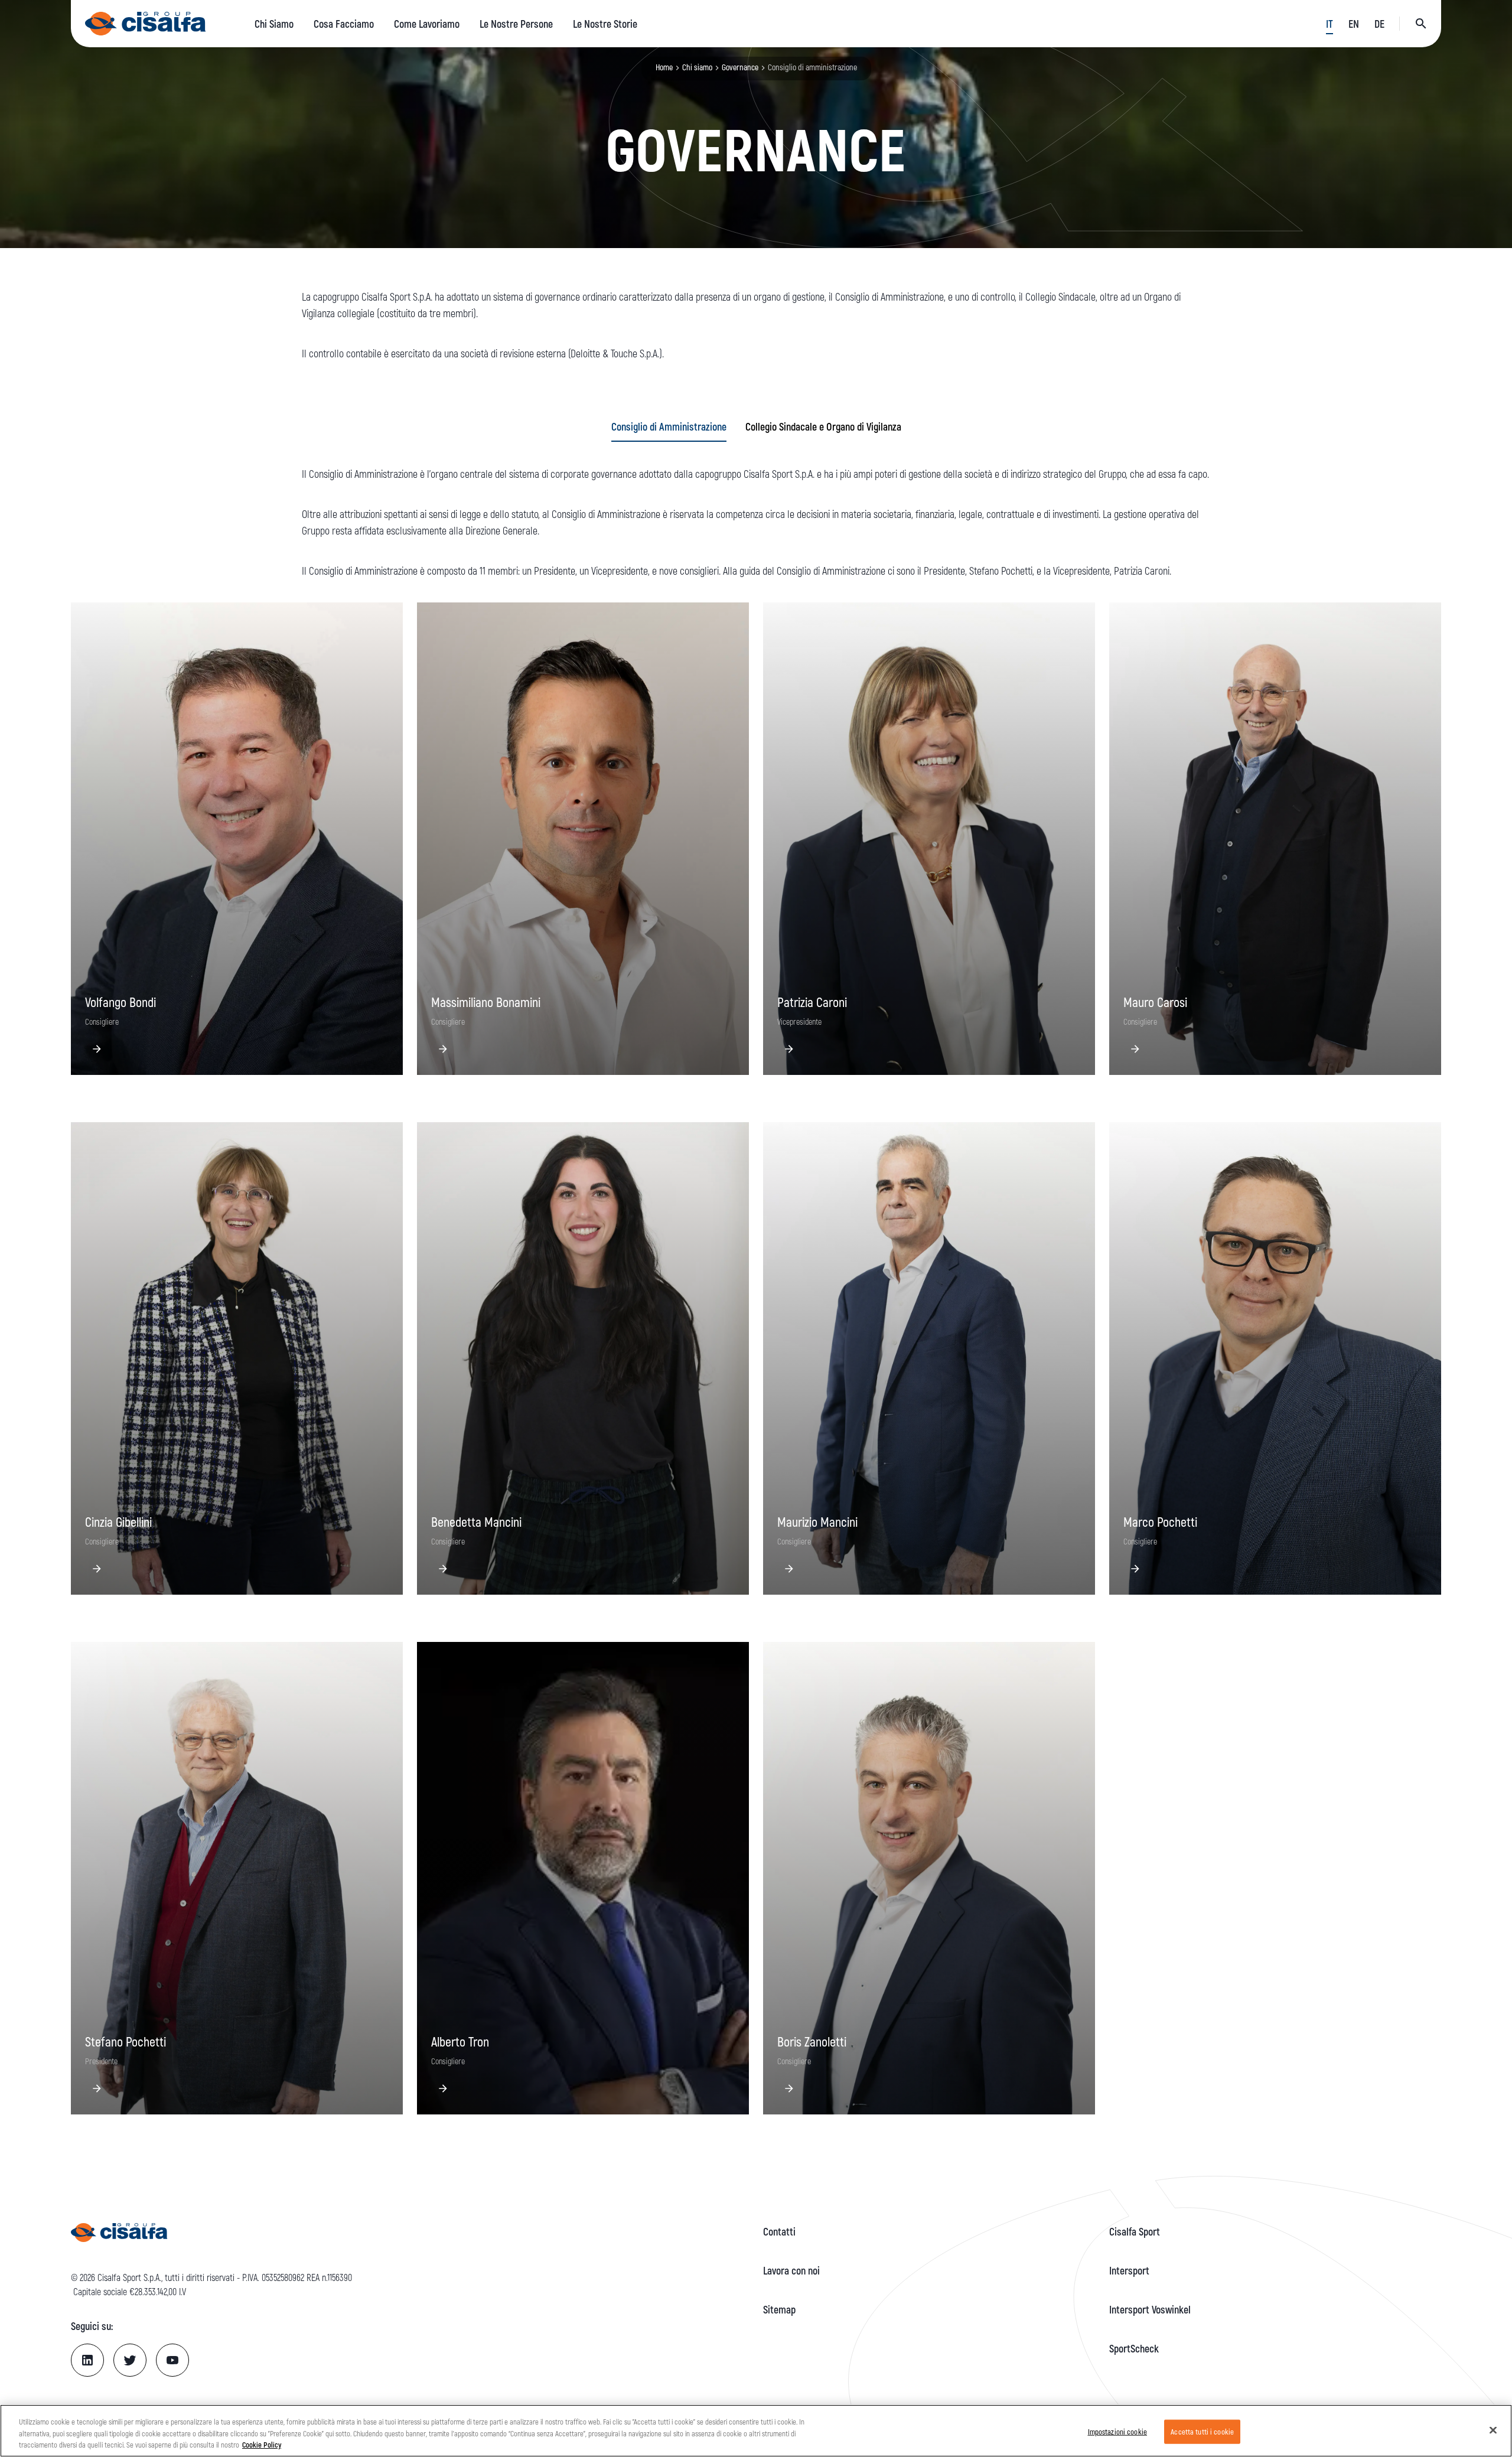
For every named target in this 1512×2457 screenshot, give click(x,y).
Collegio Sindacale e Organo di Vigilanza (823, 426)
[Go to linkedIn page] (87, 2360)
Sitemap (779, 2309)
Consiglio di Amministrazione (669, 426)
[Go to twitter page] (130, 2360)
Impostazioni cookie (1117, 2431)
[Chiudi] (1493, 2430)
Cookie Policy (262, 2445)
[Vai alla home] (146, 24)
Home (664, 67)
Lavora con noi (791, 2270)
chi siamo (697, 67)
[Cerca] (1421, 24)
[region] (756, 2431)
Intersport (1129, 2270)
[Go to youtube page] (172, 2360)
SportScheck (1134, 2348)
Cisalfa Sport (1135, 2231)
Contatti (779, 2231)
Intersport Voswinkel (1150, 2309)
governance (740, 67)
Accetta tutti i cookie (1202, 2431)
